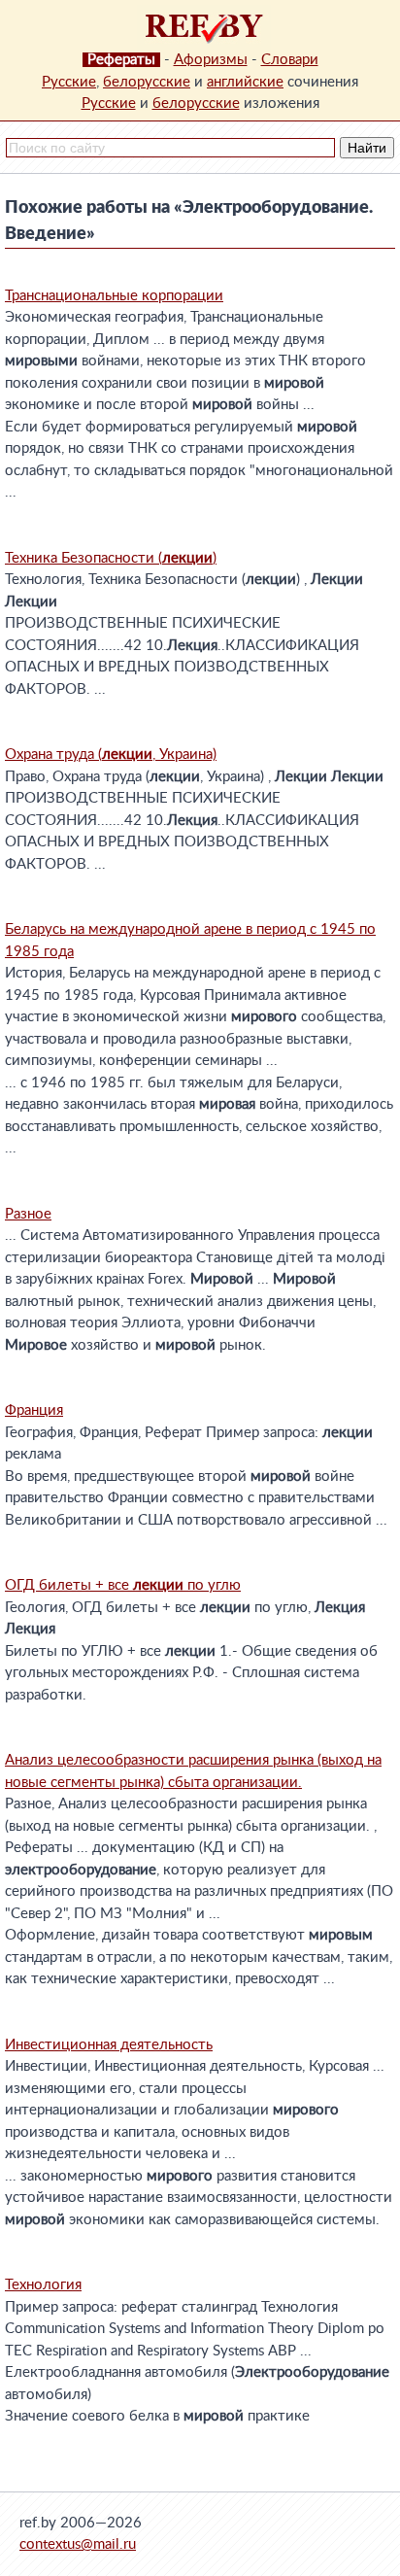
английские (245, 82)
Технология (43, 2285)
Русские (69, 82)
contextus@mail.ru (78, 2544)
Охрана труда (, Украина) (111, 755)
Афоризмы (211, 60)
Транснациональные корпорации (114, 296)
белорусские (147, 82)
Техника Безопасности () (111, 558)
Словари (290, 60)
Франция (34, 1410)
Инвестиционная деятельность (109, 2045)
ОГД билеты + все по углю (123, 1585)
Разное (28, 1214)
